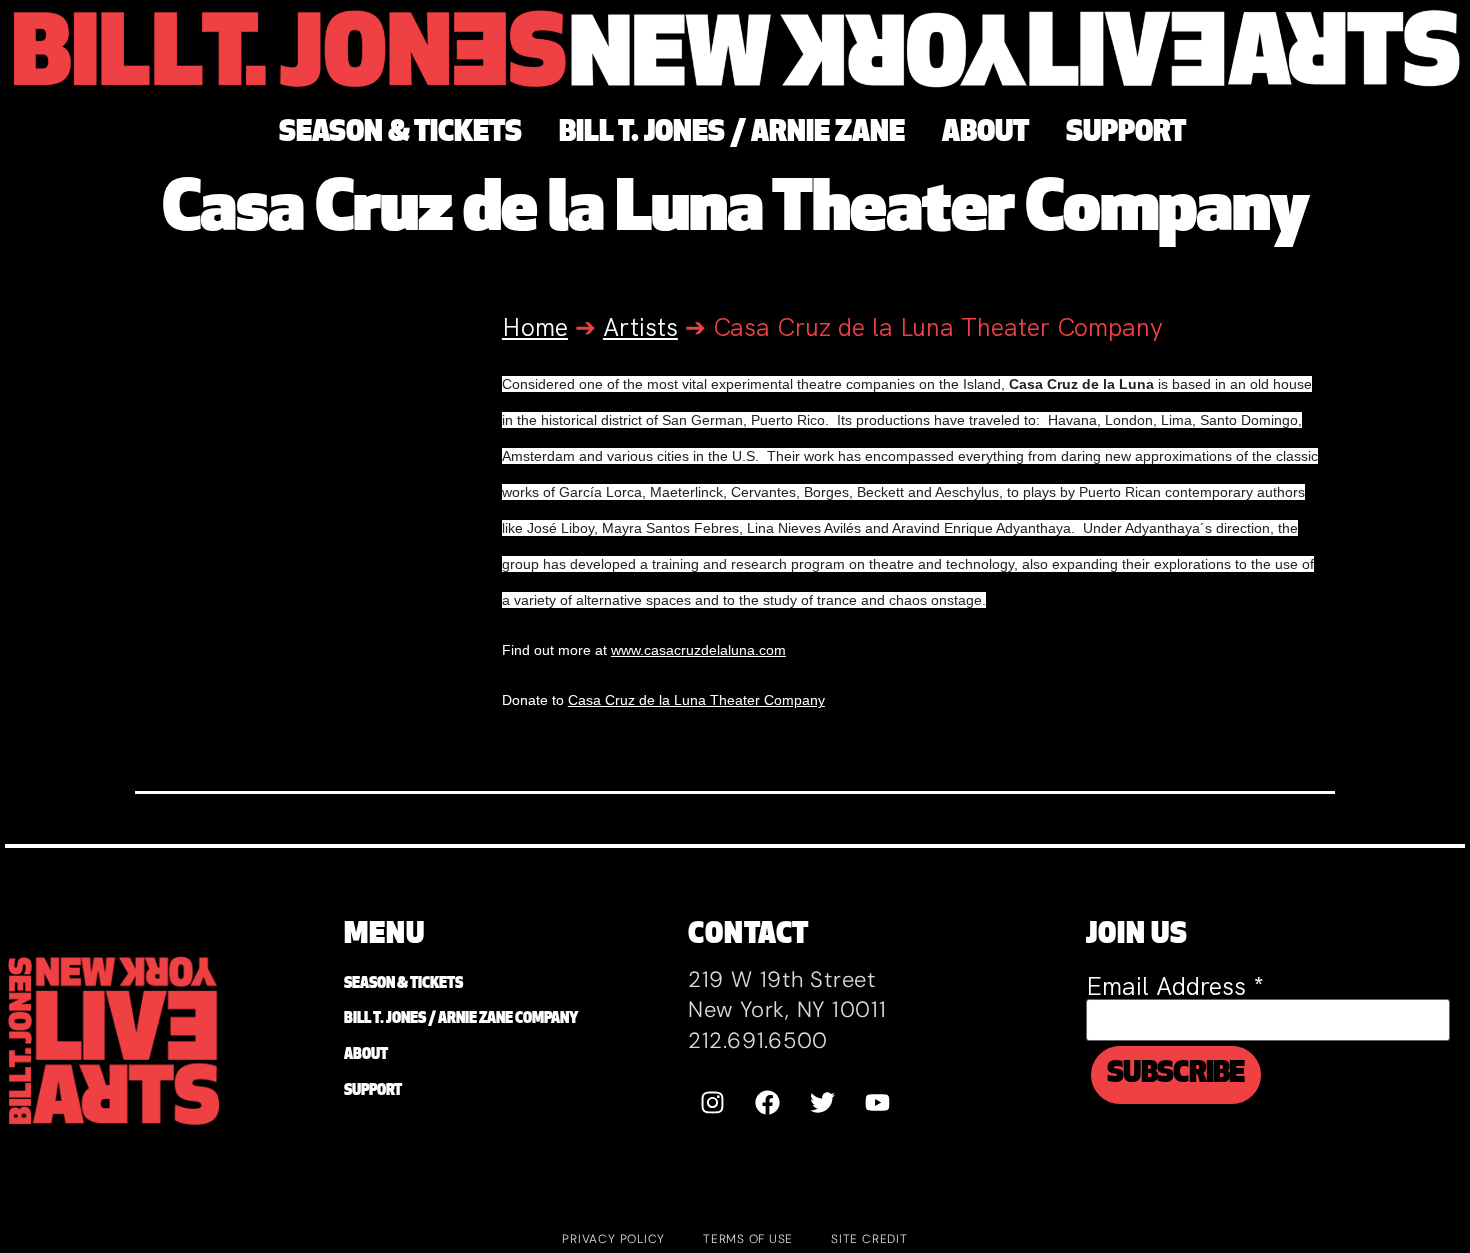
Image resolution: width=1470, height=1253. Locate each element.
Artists (640, 327)
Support (373, 1091)
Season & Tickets (403, 984)
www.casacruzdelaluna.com (698, 650)
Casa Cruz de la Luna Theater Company (696, 700)
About (366, 1055)
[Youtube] (878, 1102)
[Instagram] (713, 1102)
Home (535, 327)
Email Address (1175, 986)
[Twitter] (823, 1102)
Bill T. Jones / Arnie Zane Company (461, 1019)
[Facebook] (768, 1102)
